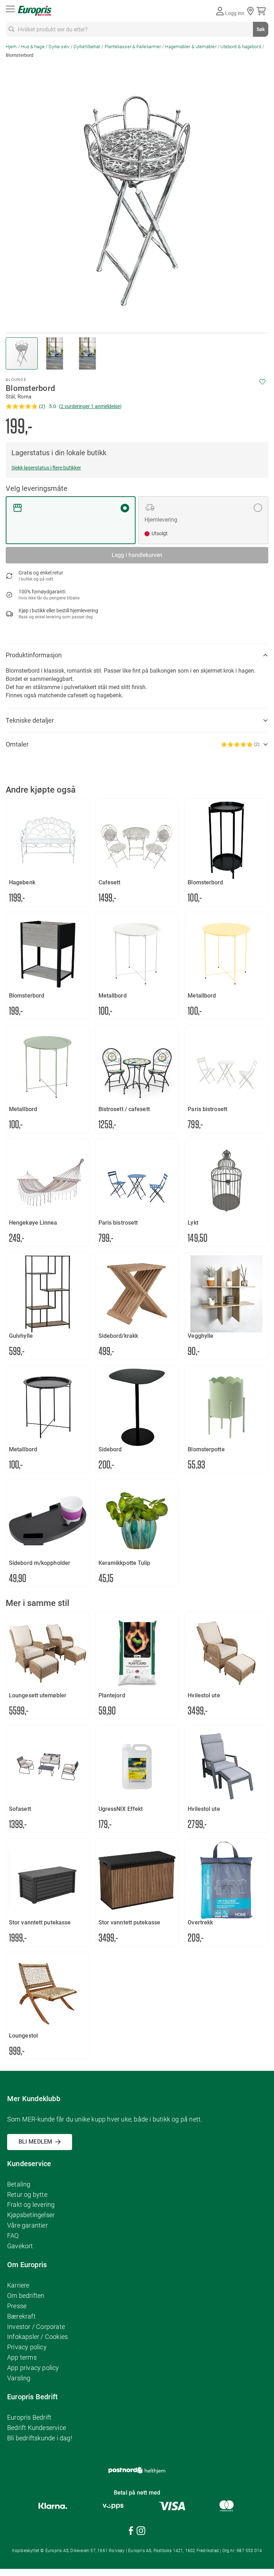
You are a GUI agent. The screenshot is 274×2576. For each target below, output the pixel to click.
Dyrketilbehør (87, 47)
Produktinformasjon (34, 655)
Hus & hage (33, 47)
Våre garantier (27, 2225)
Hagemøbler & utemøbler (191, 47)
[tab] (137, 655)
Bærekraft (21, 2316)
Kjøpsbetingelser (31, 2215)
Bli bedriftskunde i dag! (40, 2438)
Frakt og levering (31, 2205)
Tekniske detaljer (30, 720)
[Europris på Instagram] (141, 2532)
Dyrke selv (59, 47)
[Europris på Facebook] (131, 2532)
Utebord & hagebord (241, 47)
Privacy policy (27, 2347)
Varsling (19, 2378)
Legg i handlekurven (137, 555)
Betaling (19, 2184)
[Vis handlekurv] (262, 11)
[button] (55, 353)
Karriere (18, 2285)
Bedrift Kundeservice (37, 2428)
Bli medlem (35, 2142)
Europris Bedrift (29, 2417)
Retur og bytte (27, 2195)
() (90, 406)
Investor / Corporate (36, 2327)
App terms (22, 2357)
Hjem (11, 47)
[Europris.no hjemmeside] (35, 11)
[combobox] (137, 29)
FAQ (13, 2236)
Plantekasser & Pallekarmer (133, 47)
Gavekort (20, 2246)
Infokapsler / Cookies (37, 2337)
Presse (17, 2306)
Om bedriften (26, 2296)
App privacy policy (33, 2368)
